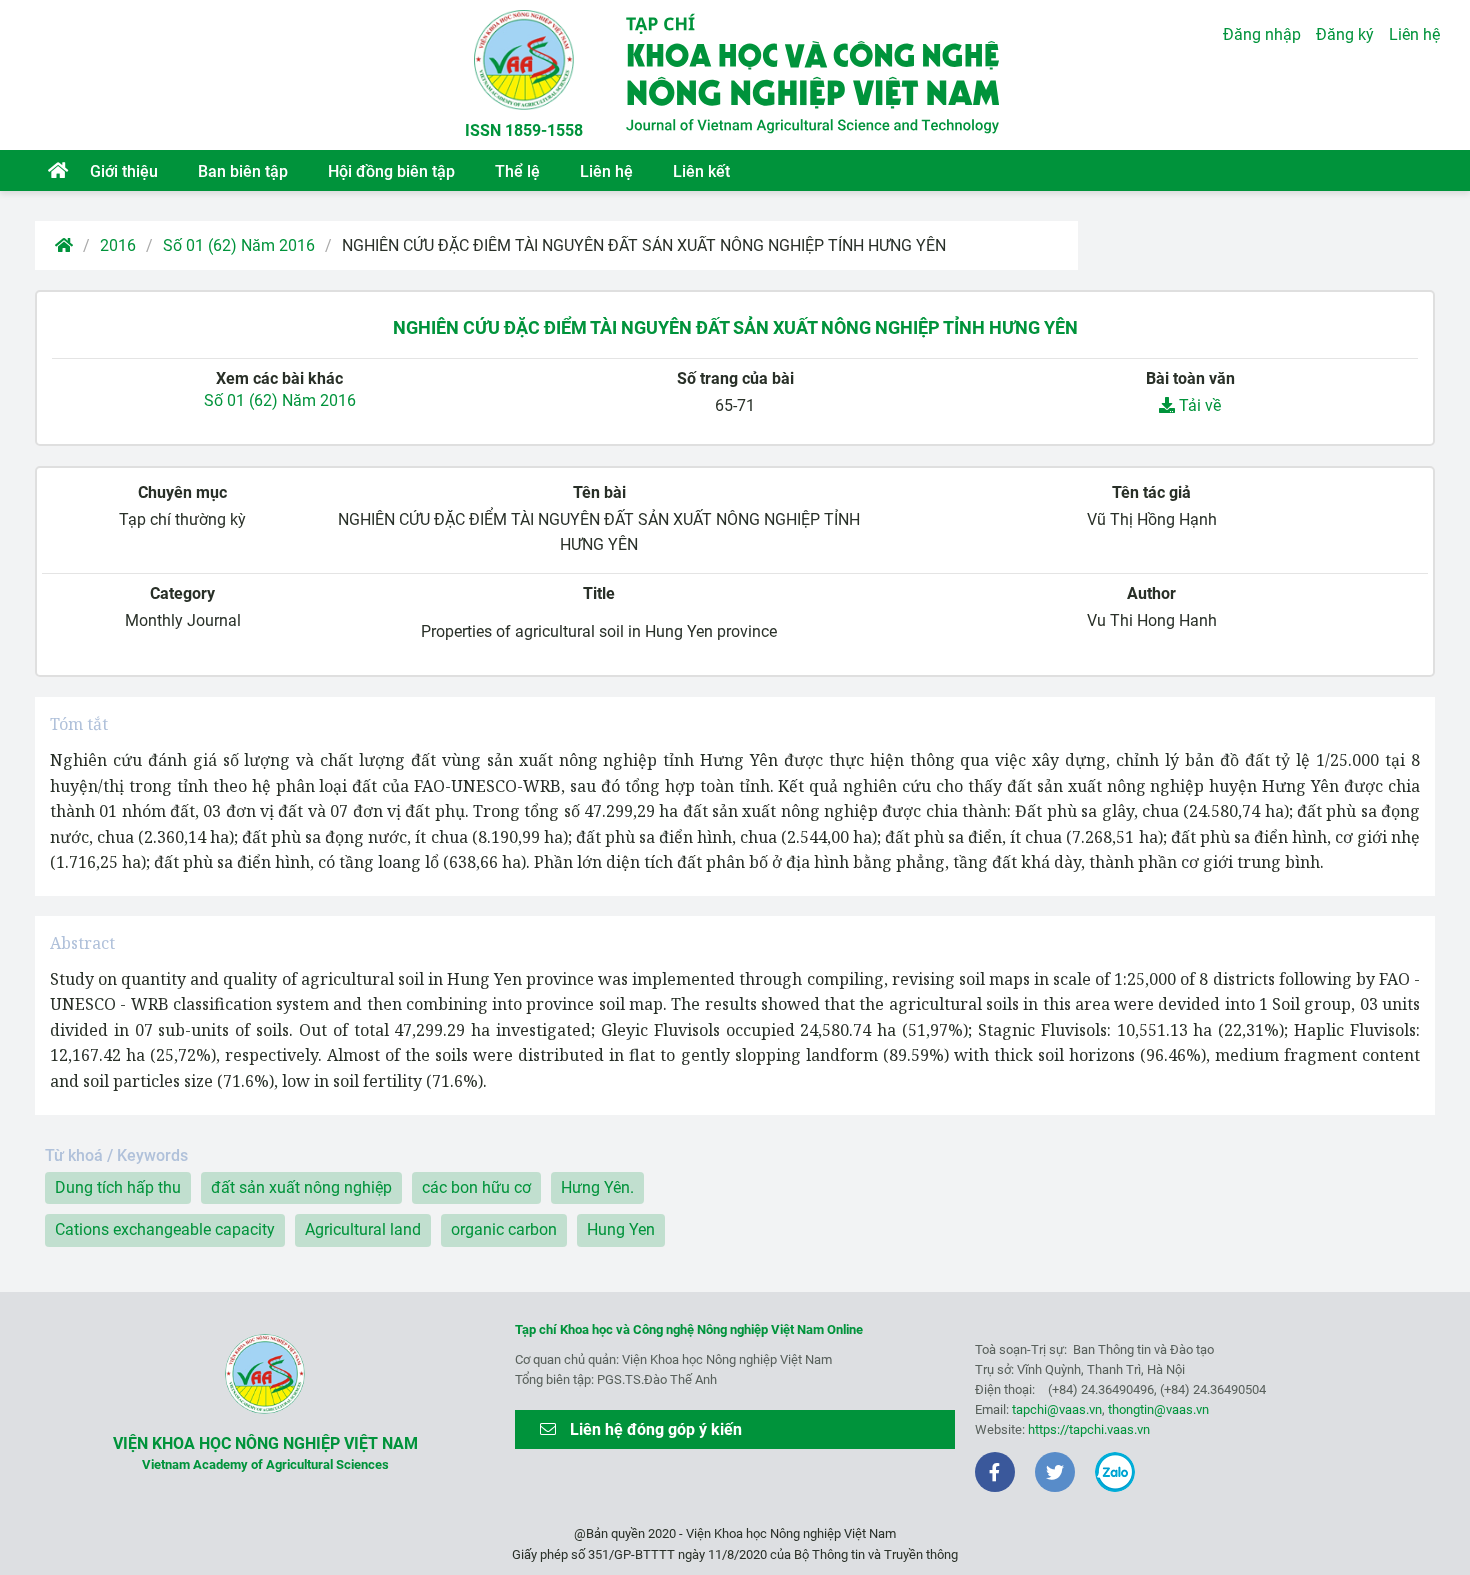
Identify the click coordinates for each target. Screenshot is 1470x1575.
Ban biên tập (243, 171)
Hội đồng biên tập (391, 171)
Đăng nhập (1262, 34)
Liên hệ (606, 171)
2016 (118, 245)
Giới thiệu (124, 171)
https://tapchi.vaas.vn (1089, 1429)
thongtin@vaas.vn (1158, 1409)
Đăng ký (1345, 34)
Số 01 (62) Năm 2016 (239, 245)
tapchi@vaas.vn (1057, 1409)
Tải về (1198, 405)
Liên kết (701, 171)
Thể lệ (517, 171)
